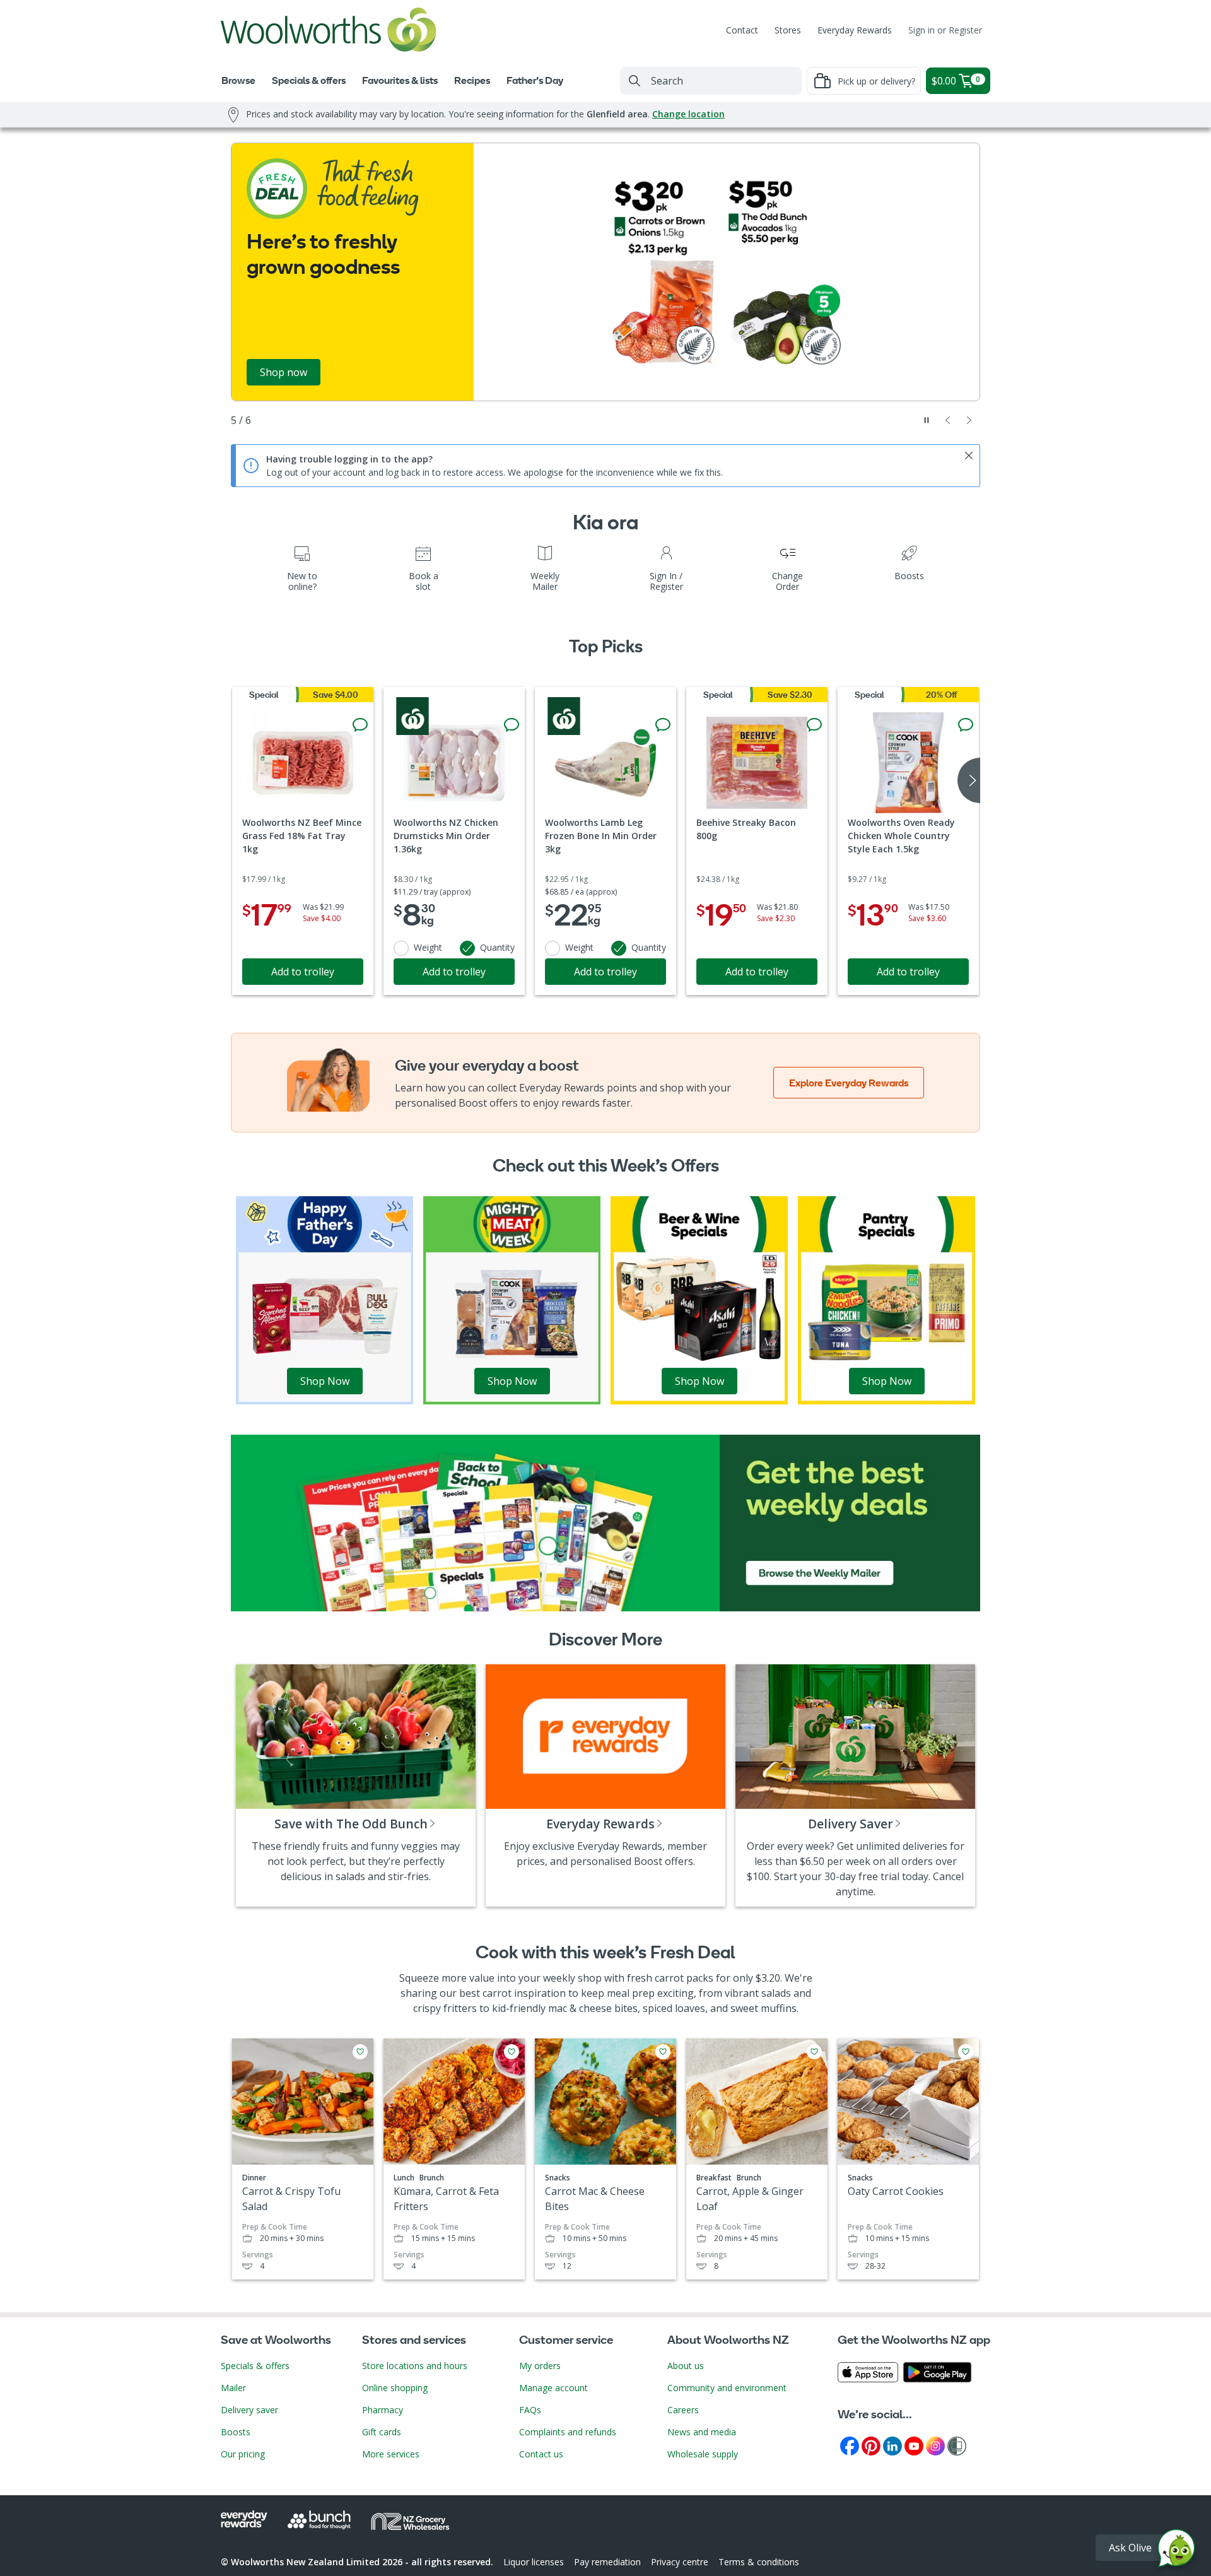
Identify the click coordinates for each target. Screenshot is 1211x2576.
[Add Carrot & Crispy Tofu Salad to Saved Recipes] (360, 2052)
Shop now (284, 372)
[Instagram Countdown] (935, 2445)
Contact (742, 30)
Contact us (541, 2454)
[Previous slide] (948, 420)
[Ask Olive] (1176, 2551)
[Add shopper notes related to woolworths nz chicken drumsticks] (512, 725)
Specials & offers (255, 2366)
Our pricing (243, 2454)
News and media (702, 2432)
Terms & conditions (759, 2562)
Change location (688, 114)
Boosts (236, 2432)
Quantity (497, 947)
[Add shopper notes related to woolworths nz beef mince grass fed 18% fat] (360, 725)
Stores (788, 30)
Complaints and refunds (568, 2432)
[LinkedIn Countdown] (892, 2445)
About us (686, 2366)
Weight (428, 947)
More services (391, 2454)
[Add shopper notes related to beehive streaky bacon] (814, 725)
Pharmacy (383, 2410)
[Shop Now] (325, 1299)
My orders (540, 2366)
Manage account (553, 2388)
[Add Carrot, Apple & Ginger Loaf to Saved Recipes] (814, 2052)
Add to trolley (303, 972)
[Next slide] (969, 420)
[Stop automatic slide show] (927, 420)
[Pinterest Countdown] (871, 2445)
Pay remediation (607, 2562)
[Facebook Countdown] (850, 2445)
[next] (969, 780)
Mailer (233, 2388)
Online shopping (395, 2388)
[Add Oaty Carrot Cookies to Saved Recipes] (966, 2052)
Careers (683, 2410)
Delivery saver (249, 2410)
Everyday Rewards (855, 30)
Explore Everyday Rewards (849, 1083)
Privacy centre (680, 2562)
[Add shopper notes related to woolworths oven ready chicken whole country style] (966, 725)
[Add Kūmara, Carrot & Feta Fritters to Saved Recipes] (512, 2052)
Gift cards (382, 2432)
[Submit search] (635, 81)
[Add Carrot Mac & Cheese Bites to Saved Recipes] (663, 2052)
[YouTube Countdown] (914, 2445)
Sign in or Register (945, 30)
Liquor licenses (534, 2562)
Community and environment (727, 2388)
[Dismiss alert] (969, 456)
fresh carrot (655, 1978)
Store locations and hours (415, 2366)
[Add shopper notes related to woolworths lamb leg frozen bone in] (663, 725)
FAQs (530, 2410)
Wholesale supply (703, 2454)
